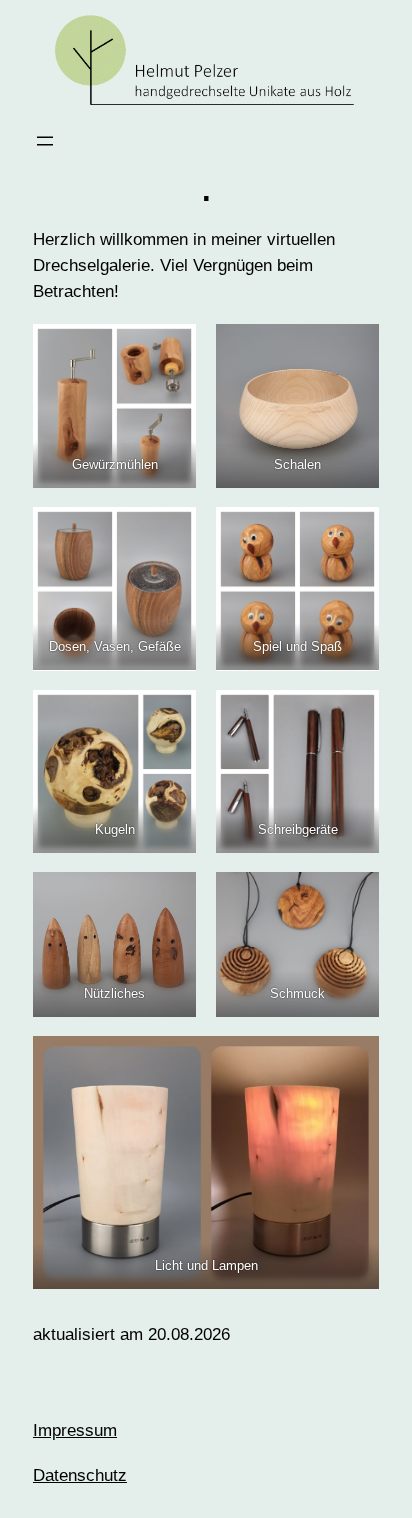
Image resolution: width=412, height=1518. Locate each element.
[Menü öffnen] (45, 141)
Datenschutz (80, 1475)
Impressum (75, 1430)
